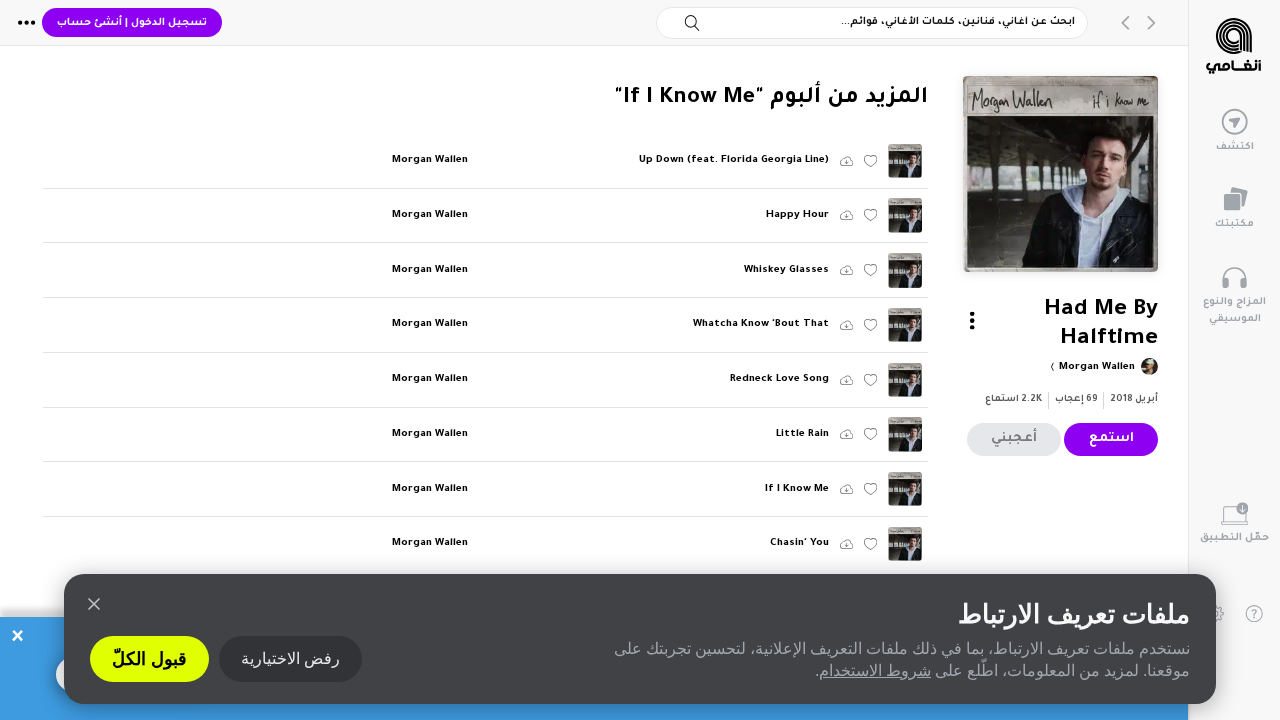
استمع (1111, 439)
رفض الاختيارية (290, 658)
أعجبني (1014, 439)
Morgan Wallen (1095, 367)
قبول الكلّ (149, 659)
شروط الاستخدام (875, 670)
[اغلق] (94, 604)
